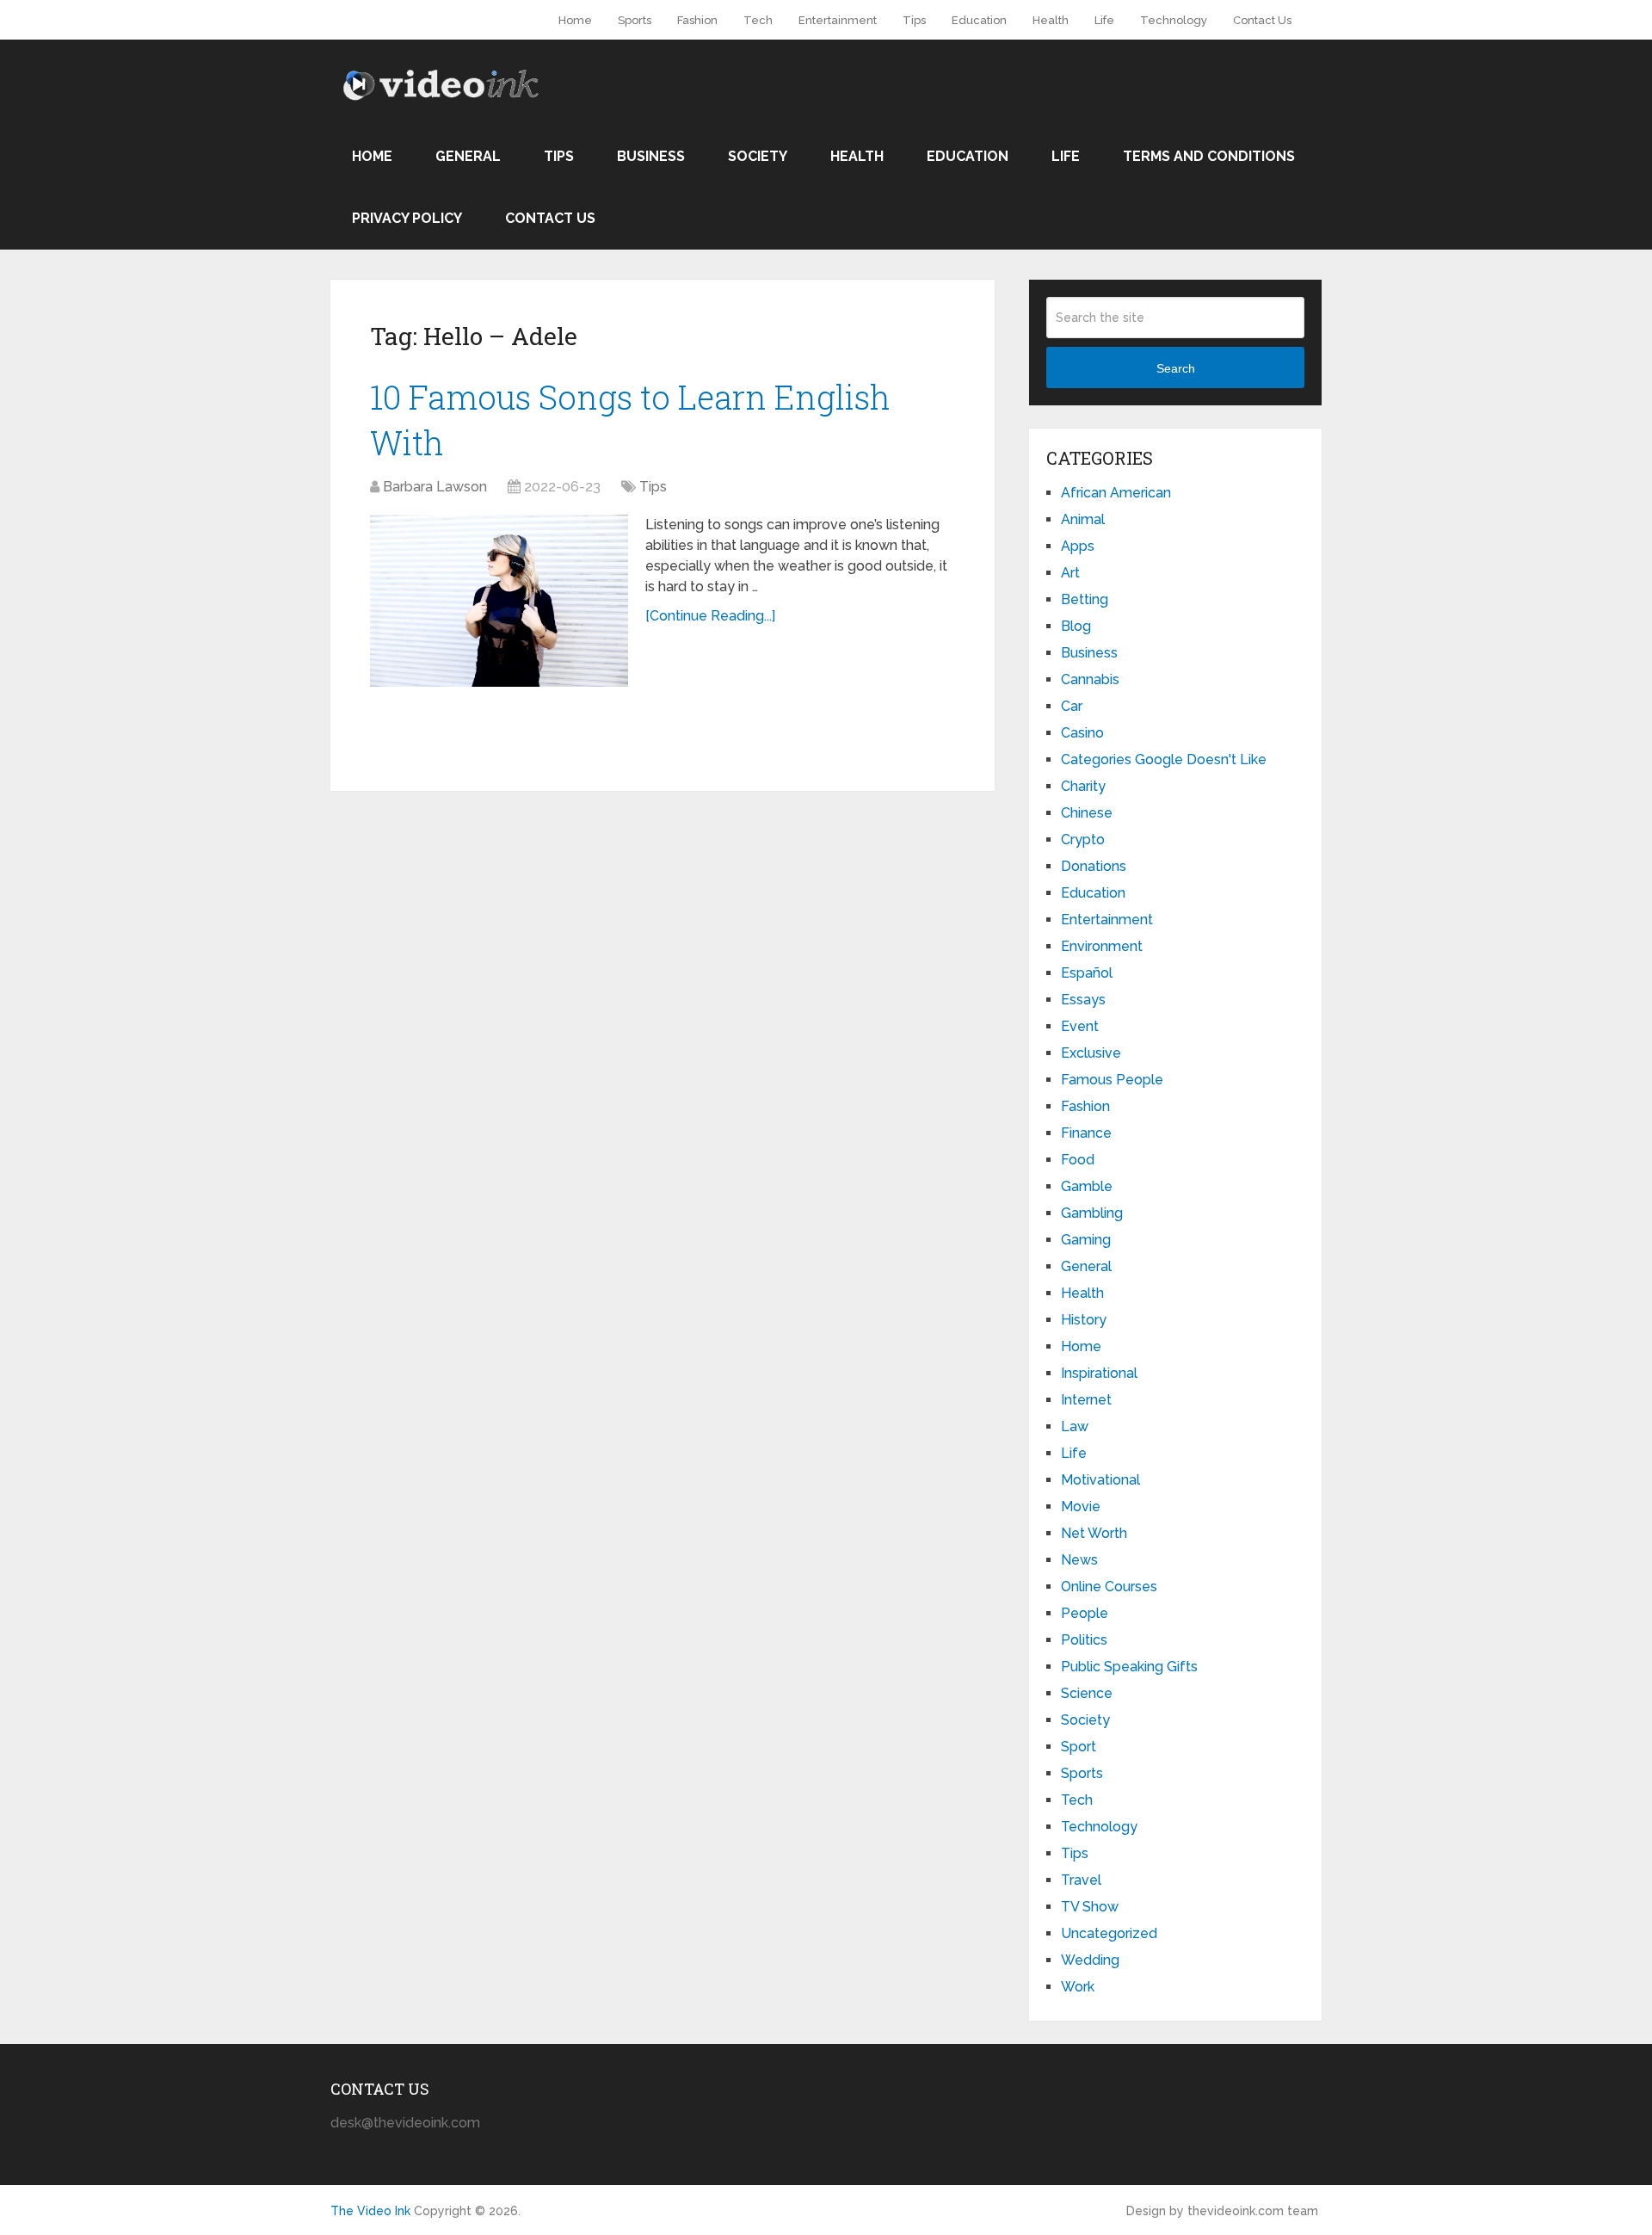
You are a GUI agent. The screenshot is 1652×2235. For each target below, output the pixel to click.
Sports (635, 20)
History (1084, 1320)
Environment (1102, 946)
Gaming (1086, 1240)
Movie (1081, 1506)
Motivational (1100, 1480)
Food (1078, 1160)
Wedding (1090, 1960)
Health (1051, 20)
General (468, 156)
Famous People (1112, 1080)
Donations (1094, 866)
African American (1116, 493)
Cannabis (1090, 679)
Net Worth (1094, 1533)
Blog (1076, 626)
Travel (1081, 1880)
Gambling (1092, 1213)
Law (1075, 1426)
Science (1087, 1693)
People (1085, 1613)
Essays (1083, 1000)
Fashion (697, 20)
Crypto (1083, 840)
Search (1176, 368)
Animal (1083, 519)
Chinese (1087, 813)
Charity (1083, 786)
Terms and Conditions (1209, 156)
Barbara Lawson (435, 487)
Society (758, 156)
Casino (1082, 733)
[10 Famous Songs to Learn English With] (499, 601)
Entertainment (838, 20)
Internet (1086, 1400)
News (1079, 1560)
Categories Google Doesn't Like (1164, 759)
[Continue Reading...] (710, 616)
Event (1080, 1026)
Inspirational (1099, 1373)
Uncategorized (1109, 1933)
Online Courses (1109, 1587)
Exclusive (1091, 1053)
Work (1078, 1987)
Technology (1174, 20)
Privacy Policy (407, 218)
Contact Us (1262, 20)
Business (651, 156)
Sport (1079, 1747)
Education (979, 20)
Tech (758, 20)
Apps (1078, 546)
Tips (914, 20)
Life (1104, 20)
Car (1072, 706)
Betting (1085, 599)
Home (575, 20)
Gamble (1087, 1186)
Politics (1084, 1640)
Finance (1086, 1133)
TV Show (1090, 1907)
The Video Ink (370, 2211)
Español (1087, 973)
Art (1070, 573)
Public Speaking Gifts (1129, 1667)
